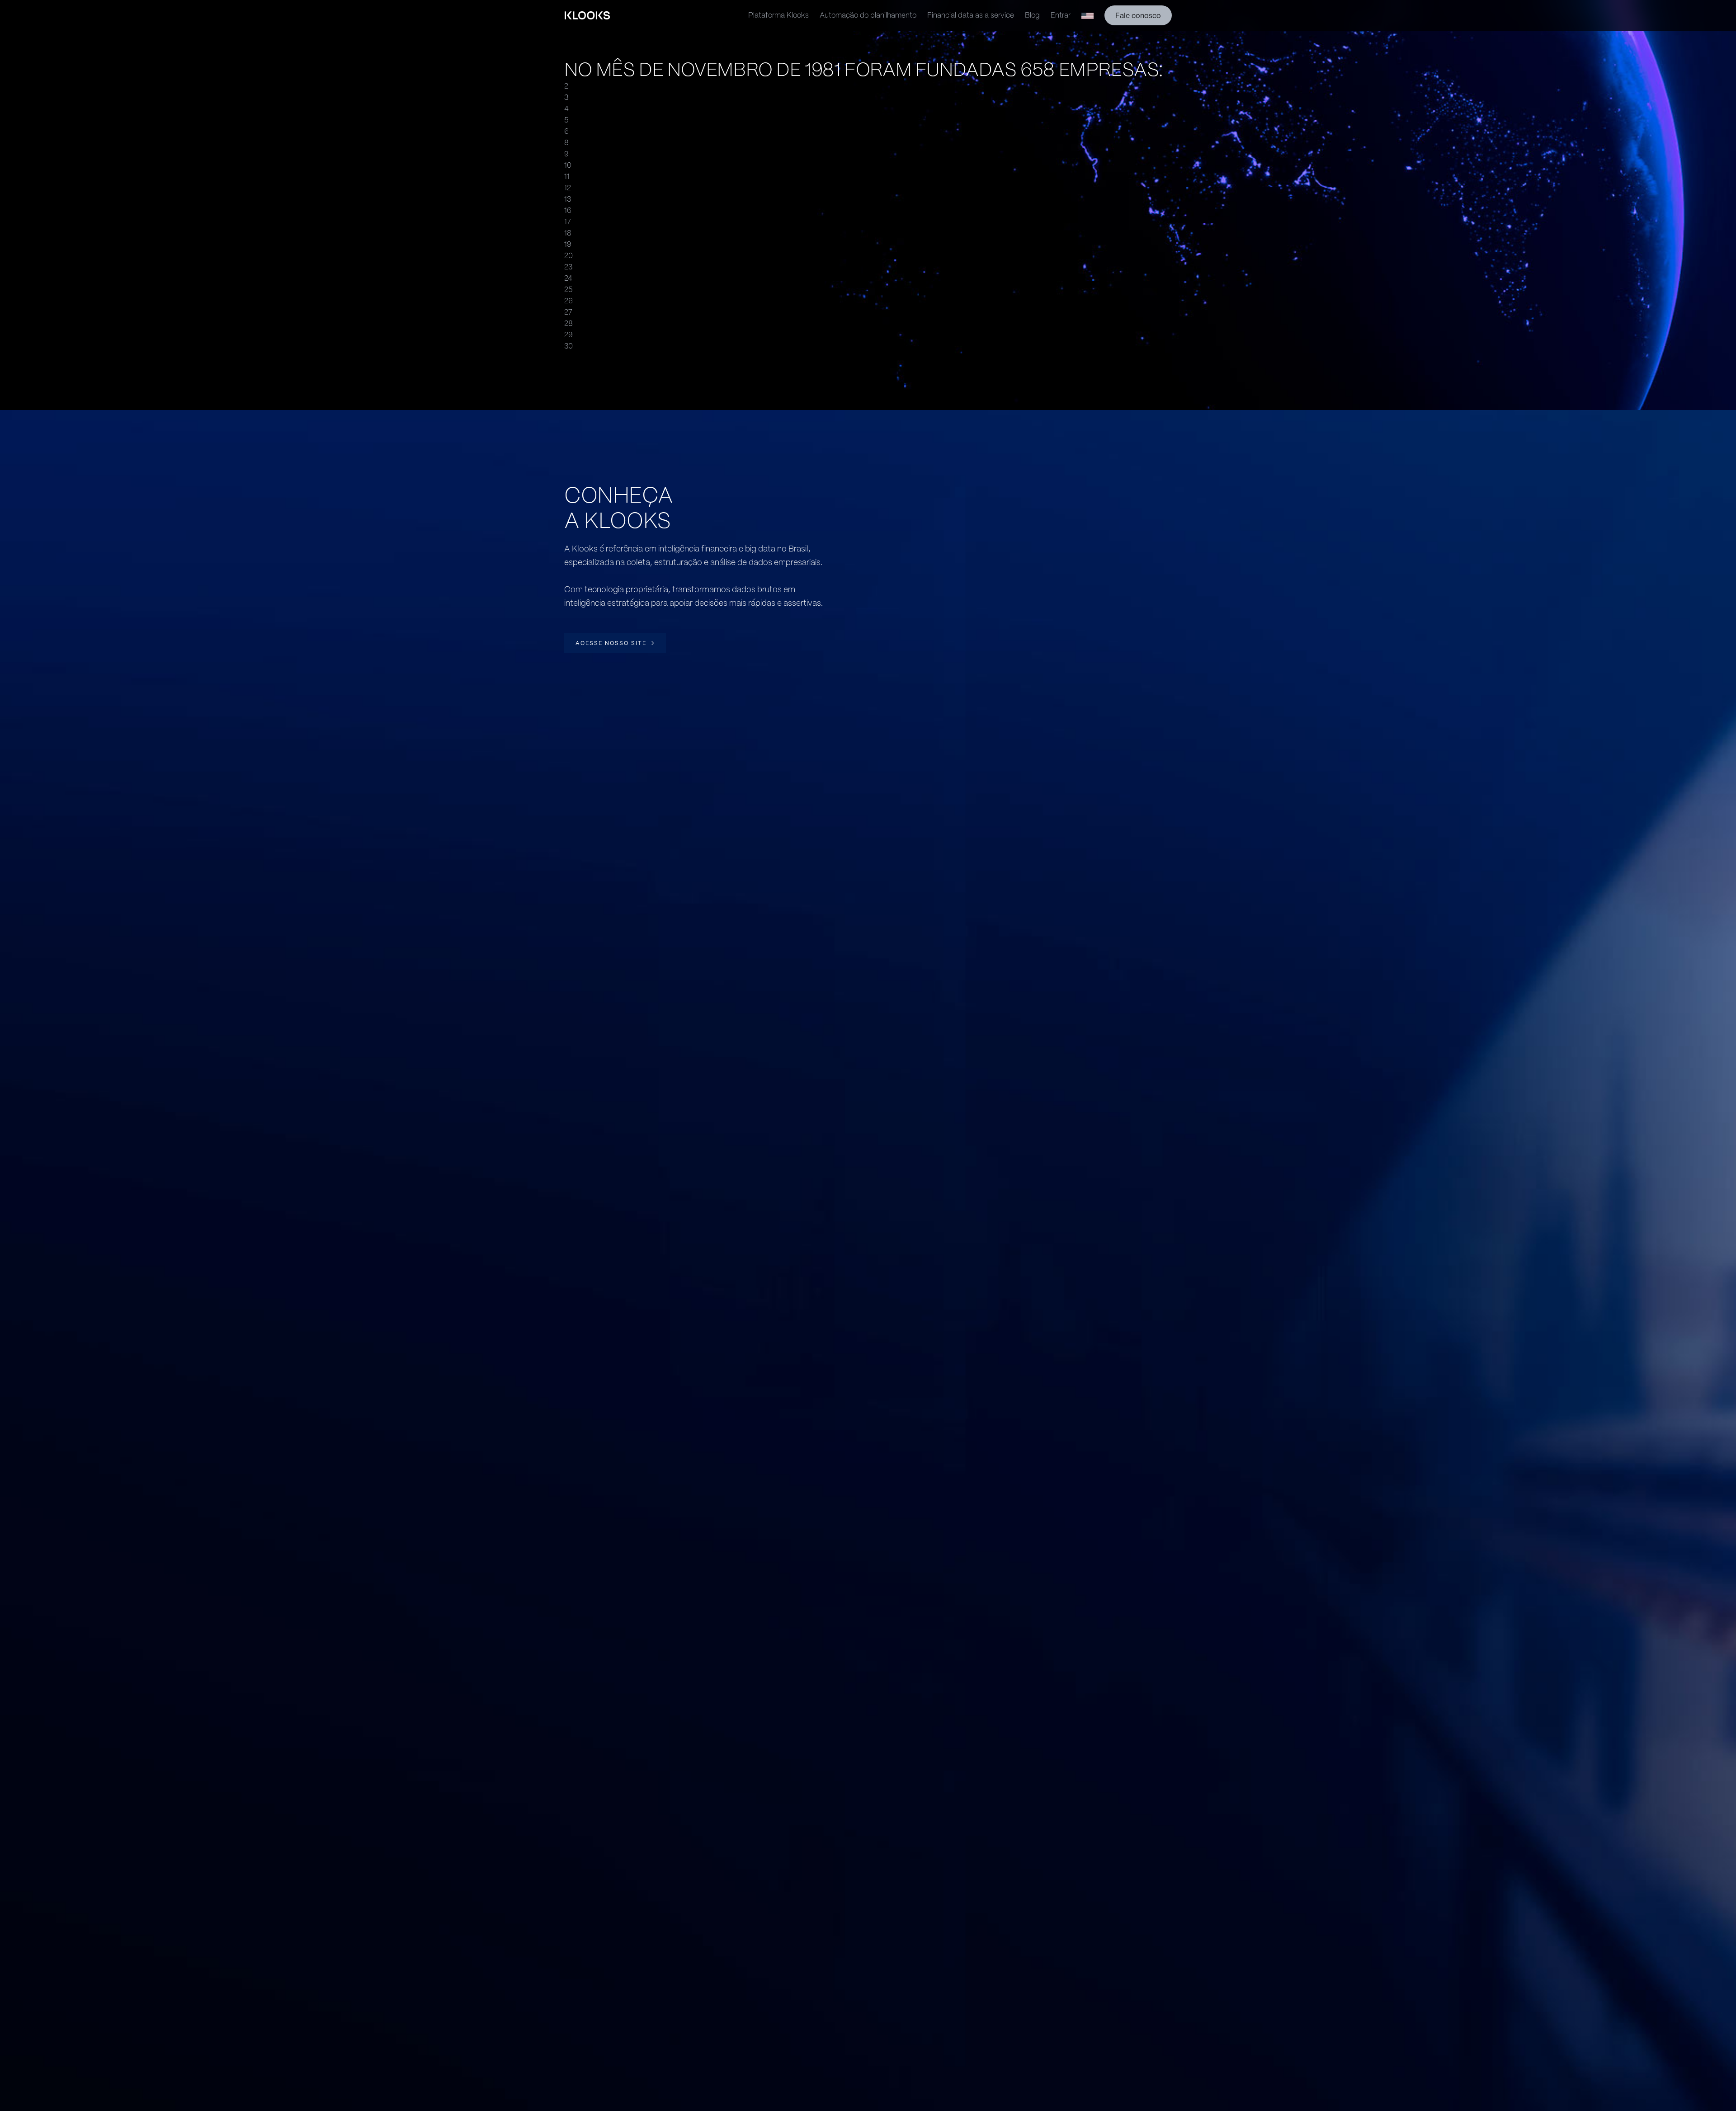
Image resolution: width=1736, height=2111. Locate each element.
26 (568, 301)
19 (568, 244)
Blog (1032, 15)
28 (568, 323)
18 (568, 233)
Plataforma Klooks (778, 15)
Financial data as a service (971, 15)
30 (568, 346)
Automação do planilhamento (868, 15)
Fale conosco (1138, 16)
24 (568, 278)
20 (568, 256)
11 (567, 177)
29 (568, 335)
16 (568, 210)
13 (568, 199)
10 (568, 165)
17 (568, 222)
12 (568, 188)
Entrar (1061, 15)
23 (568, 267)
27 (568, 312)
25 (568, 290)
